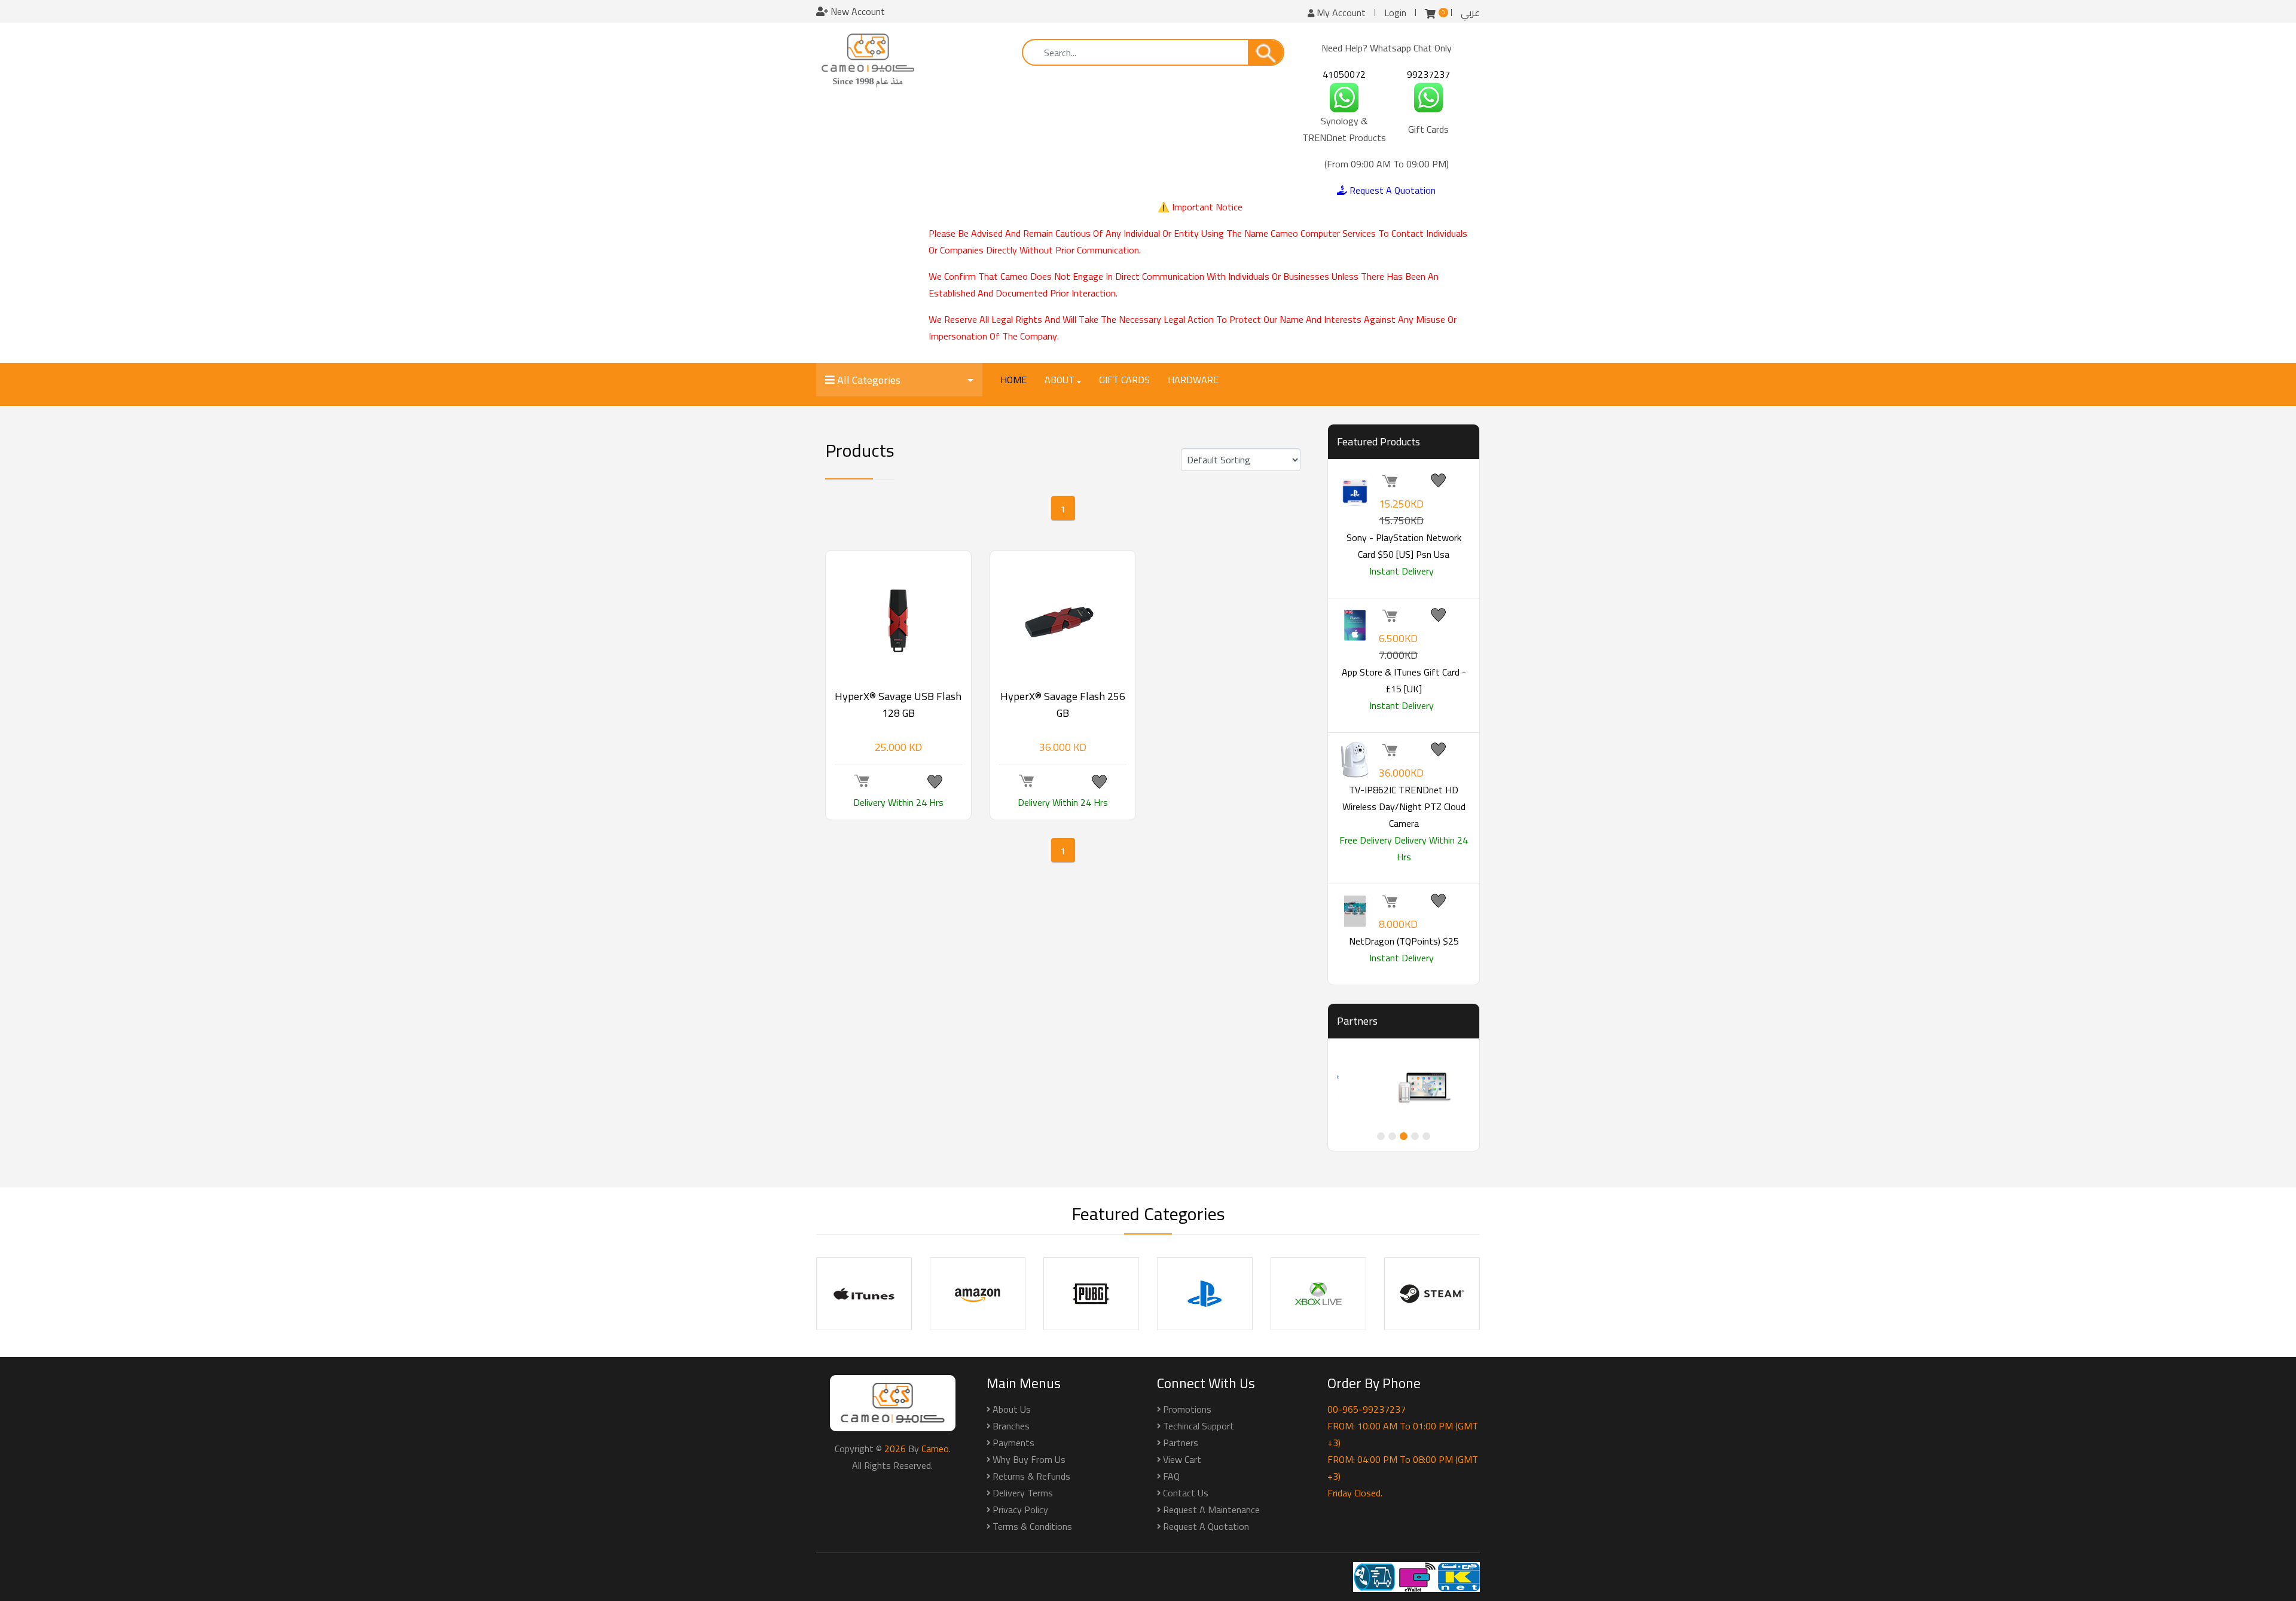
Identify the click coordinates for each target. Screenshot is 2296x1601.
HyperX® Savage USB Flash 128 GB (898, 705)
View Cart (1182, 1459)
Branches (1011, 1426)
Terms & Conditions (1032, 1526)
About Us (1012, 1409)
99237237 (1428, 74)
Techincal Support (1199, 1426)
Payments (1013, 1443)
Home (1013, 380)
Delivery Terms (1023, 1493)
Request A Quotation (1391, 190)
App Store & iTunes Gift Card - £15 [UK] (1404, 680)
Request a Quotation (1206, 1526)
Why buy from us (1029, 1459)
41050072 (1344, 74)
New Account (857, 11)
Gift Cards (1124, 380)
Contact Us (1186, 1493)
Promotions (1187, 1409)
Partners (1181, 1443)
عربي (1470, 13)
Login (1395, 13)
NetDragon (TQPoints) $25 (1404, 941)
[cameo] (868, 60)
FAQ (1171, 1476)
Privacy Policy (1020, 1510)
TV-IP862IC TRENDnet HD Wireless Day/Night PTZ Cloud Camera (1404, 806)
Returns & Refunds (1031, 1476)
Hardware (1193, 380)
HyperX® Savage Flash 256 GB (1063, 705)
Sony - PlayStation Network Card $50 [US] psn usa (1404, 546)
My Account (1340, 13)
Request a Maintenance (1211, 1510)
